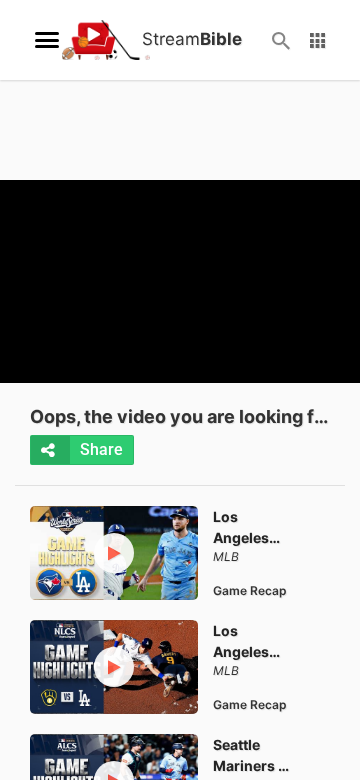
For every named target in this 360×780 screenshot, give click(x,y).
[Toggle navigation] (47, 40)
